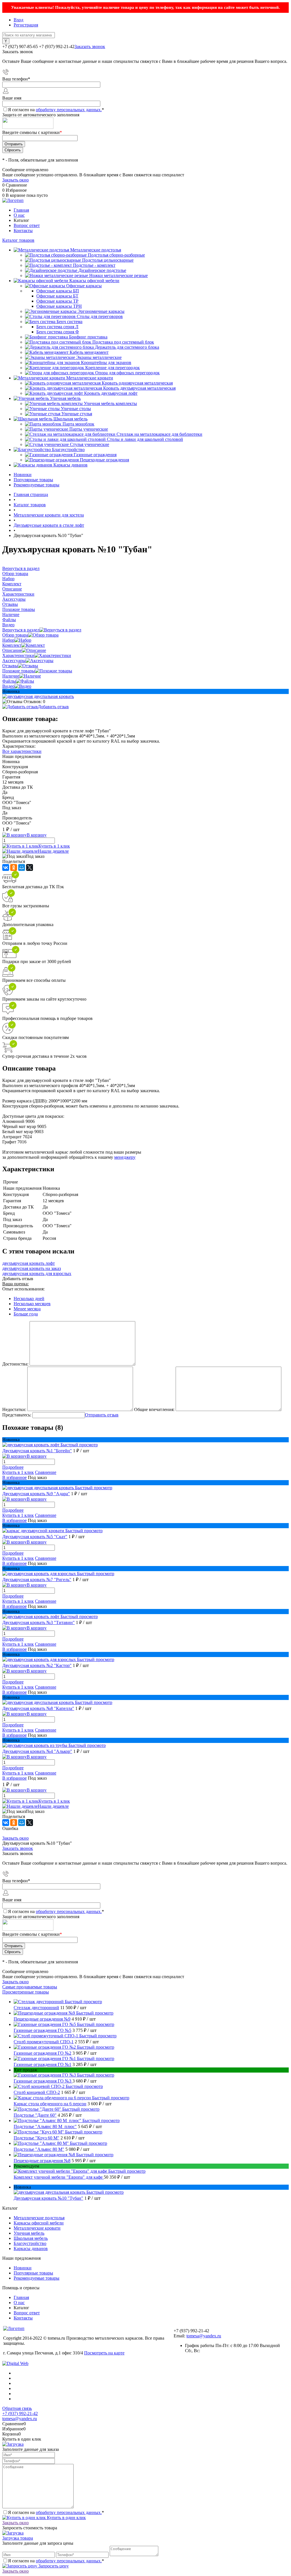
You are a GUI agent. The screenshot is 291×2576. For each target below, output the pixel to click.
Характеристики (18, 655)
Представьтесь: (17, 1415)
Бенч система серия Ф (58, 332)
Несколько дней (29, 1299)
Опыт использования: (23, 1289)
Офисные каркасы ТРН (59, 306)
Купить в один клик (66, 2518)
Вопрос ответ (27, 225)
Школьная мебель (31, 2238)
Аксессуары (14, 661)
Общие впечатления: (154, 1409)
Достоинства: (15, 1364)
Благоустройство (30, 2243)
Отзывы (10, 666)
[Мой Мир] (22, 867)
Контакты (23, 231)
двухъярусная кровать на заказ (32, 1268)
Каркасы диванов (31, 2248)
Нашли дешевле (53, 851)
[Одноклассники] (14, 867)
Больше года (26, 1314)
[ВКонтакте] (6, 867)
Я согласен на (56, 110)
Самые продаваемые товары (30, 1987)
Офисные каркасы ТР (57, 301)
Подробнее (13, 1467)
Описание (12, 650)
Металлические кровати (37, 2228)
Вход (18, 20)
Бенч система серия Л (57, 327)
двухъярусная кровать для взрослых (37, 1273)
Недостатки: (14, 1409)
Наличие (11, 676)
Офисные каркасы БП (58, 291)
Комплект (12, 645)
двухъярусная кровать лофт (29, 1263)
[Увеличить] (38, 696)
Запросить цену (53, 2566)
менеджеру (125, 1157)
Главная (21, 210)
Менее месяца (27, 1309)
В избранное (14, 1477)
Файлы (9, 681)
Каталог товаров (18, 240)
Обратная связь (17, 2408)
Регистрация (26, 25)
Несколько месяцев (32, 1304)
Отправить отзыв (102, 1415)
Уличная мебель (29, 2233)
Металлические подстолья (39, 2218)
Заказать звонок (90, 47)
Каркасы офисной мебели (39, 2223)
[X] (30, 867)
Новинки (23, 475)
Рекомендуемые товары (37, 485)
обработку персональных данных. (69, 110)
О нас (19, 215)
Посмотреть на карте (104, 2353)
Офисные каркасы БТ (57, 296)
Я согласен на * (56, 2512)
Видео (8, 686)
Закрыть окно (15, 180)
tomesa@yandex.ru (204, 2336)
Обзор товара (15, 635)
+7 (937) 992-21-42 (20, 2413)
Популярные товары (33, 480)
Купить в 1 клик (54, 846)
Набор (8, 640)
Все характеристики (22, 751)
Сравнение (46, 1472)
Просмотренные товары (26, 1992)
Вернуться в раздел (21, 630)
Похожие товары (19, 671)
